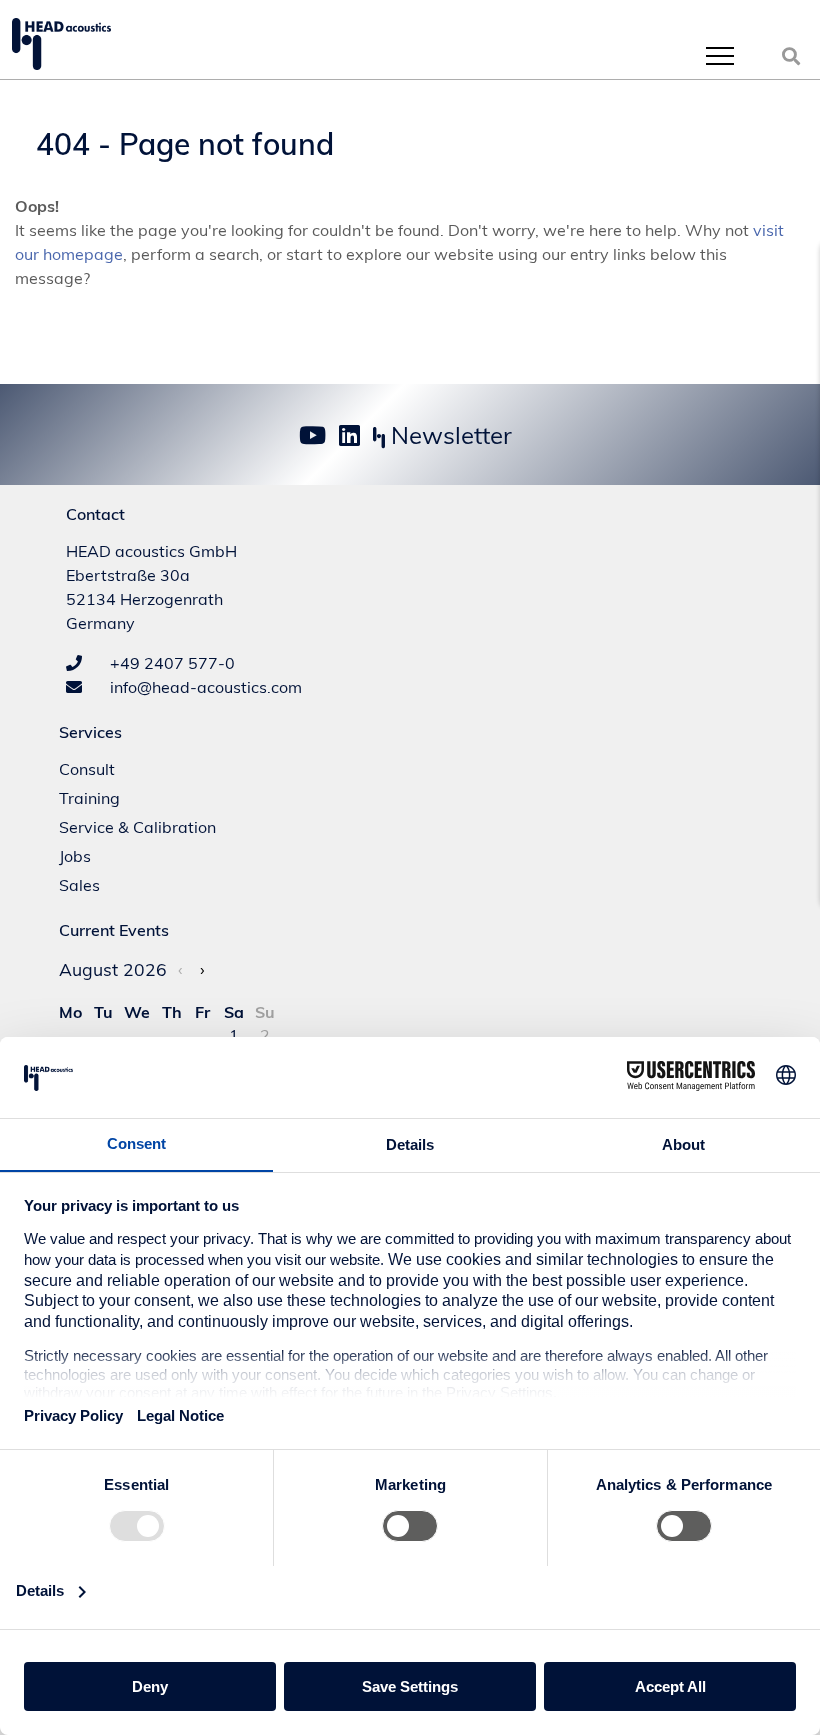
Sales (79, 885)
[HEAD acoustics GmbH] (61, 44)
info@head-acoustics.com (204, 687)
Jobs (75, 856)
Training (89, 798)
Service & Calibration (137, 827)
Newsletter (448, 435)
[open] (720, 55)
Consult (87, 769)
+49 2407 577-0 (170, 663)
